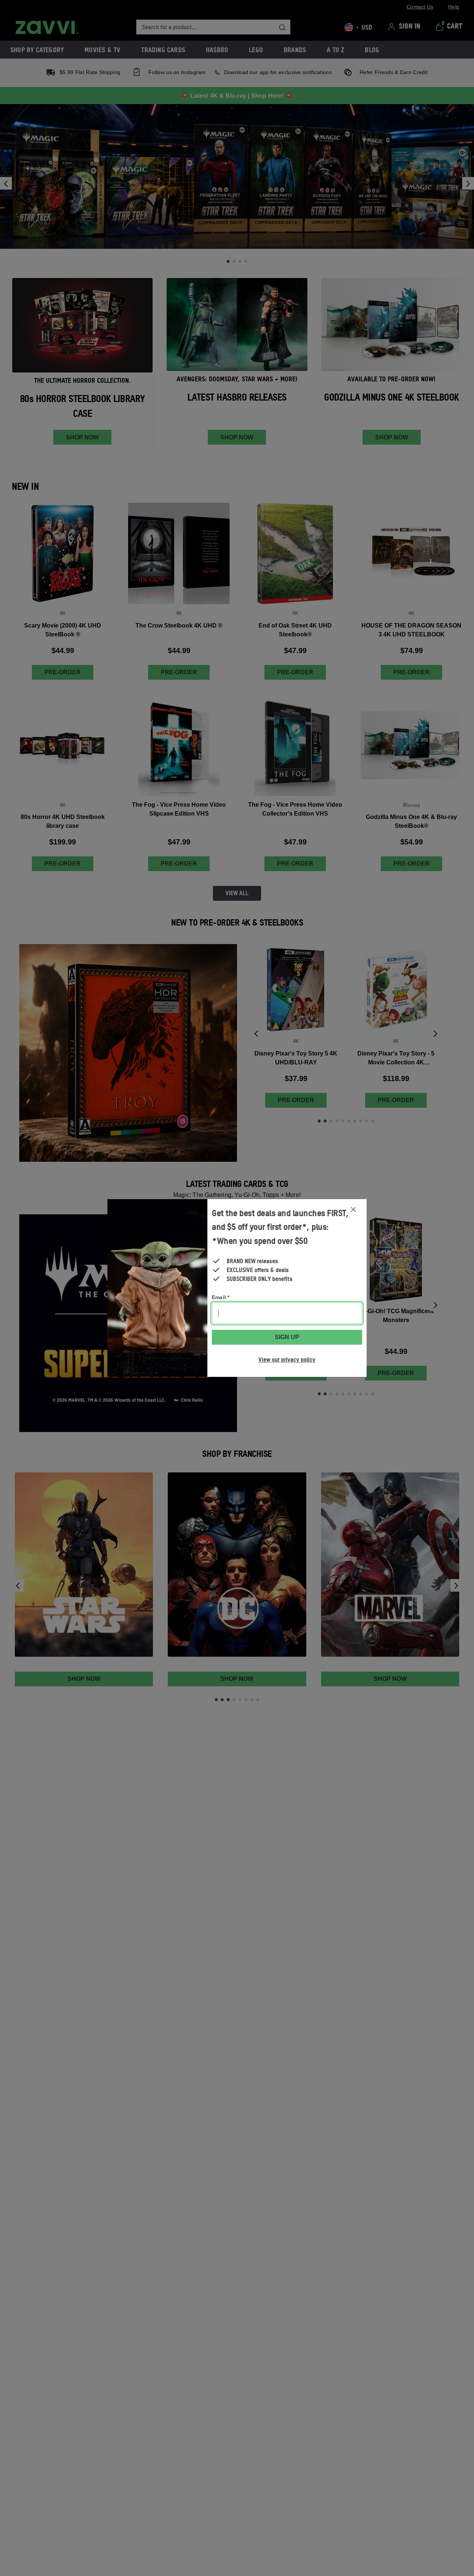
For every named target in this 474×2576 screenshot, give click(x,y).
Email (221, 1297)
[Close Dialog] (353, 1210)
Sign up (287, 1337)
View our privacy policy (287, 1359)
